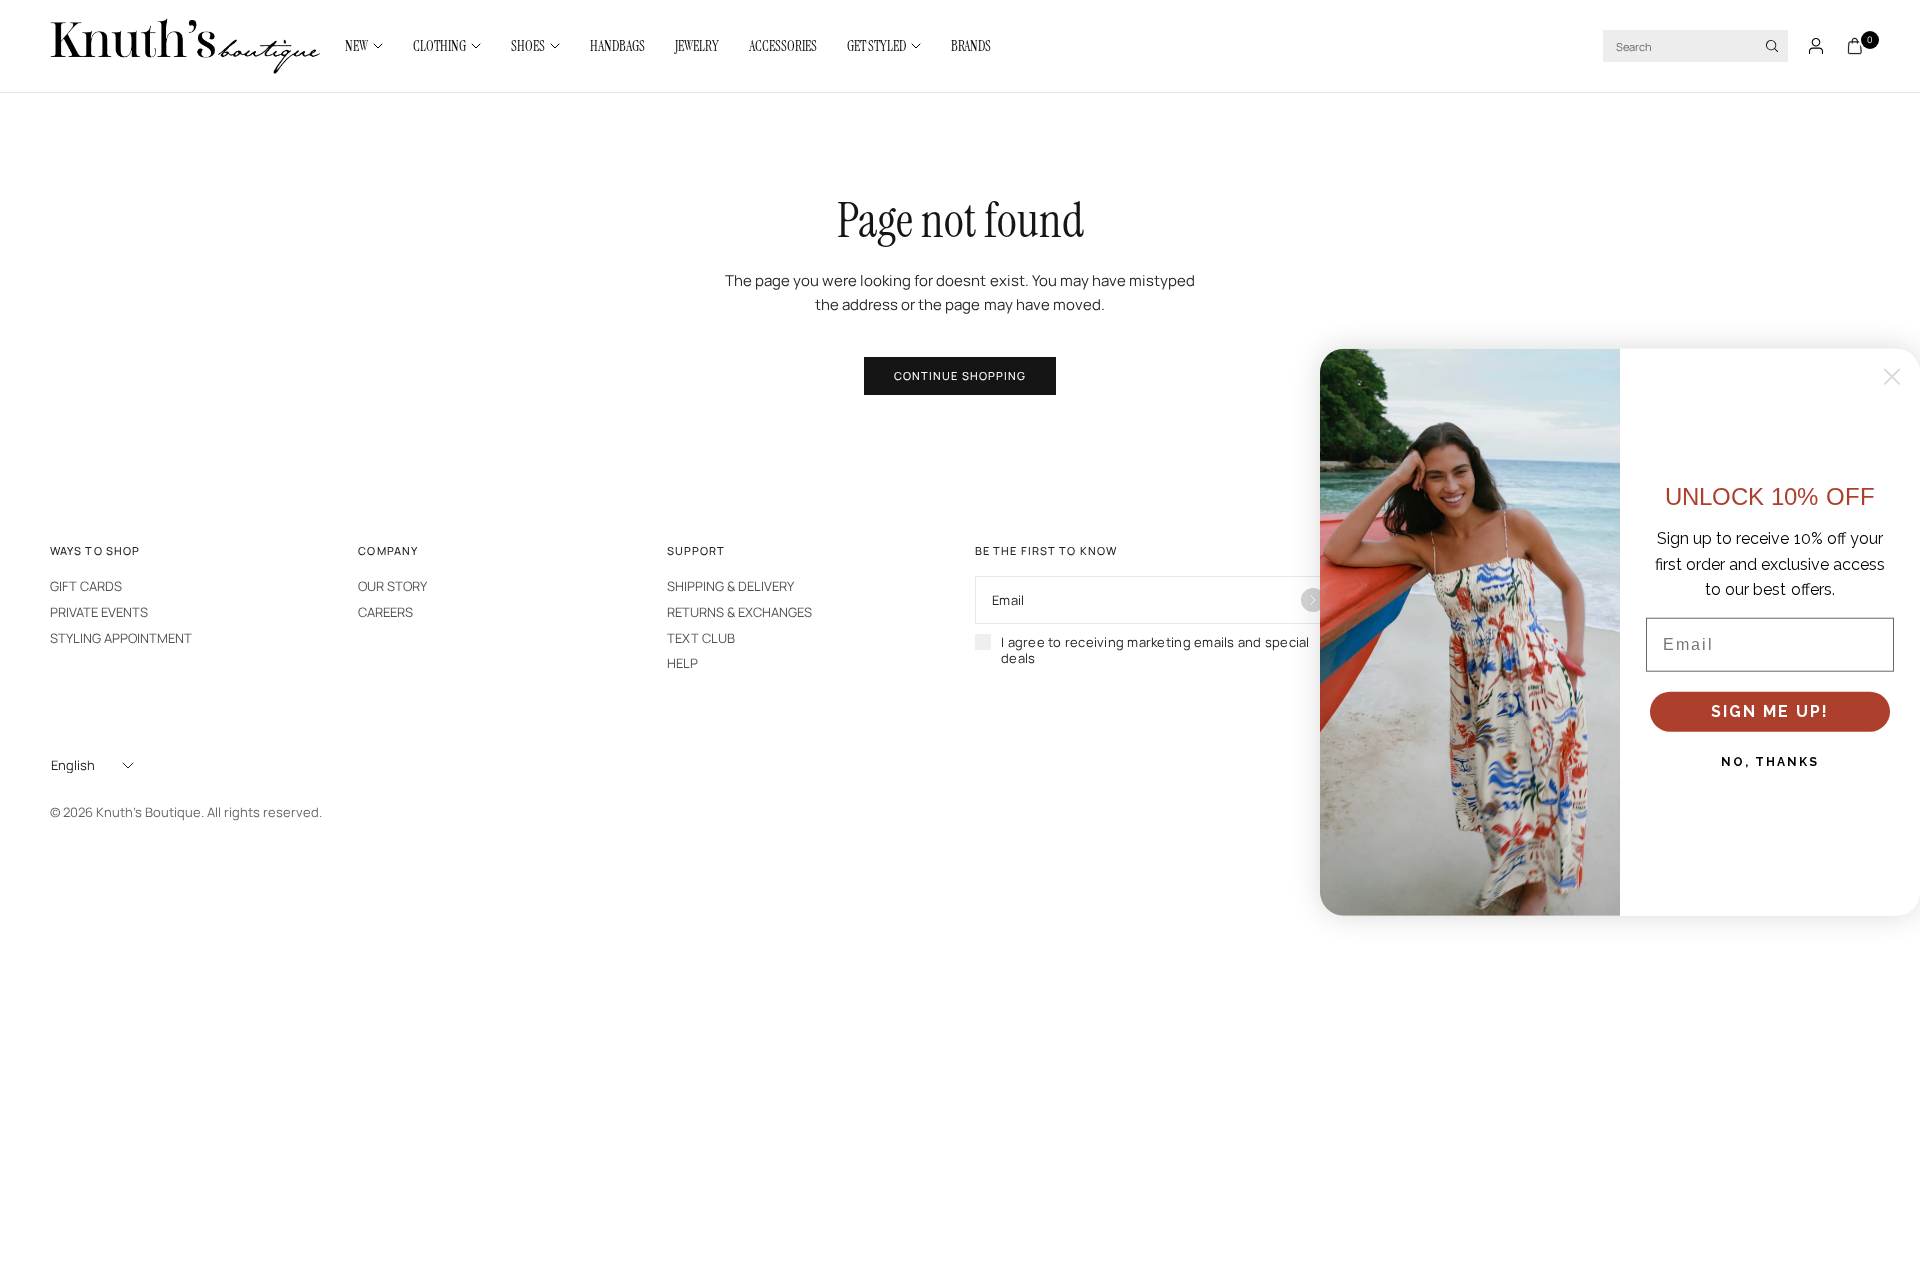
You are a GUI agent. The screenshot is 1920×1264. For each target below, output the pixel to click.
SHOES (528, 46)
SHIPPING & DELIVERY (730, 586)
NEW (356, 46)
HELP (682, 663)
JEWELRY (697, 46)
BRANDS (971, 46)
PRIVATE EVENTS (99, 612)
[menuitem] (371, 46)
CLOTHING (439, 46)
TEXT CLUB (701, 638)
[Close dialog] (1892, 377)
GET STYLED (876, 46)
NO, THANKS (1770, 762)
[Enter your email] (1313, 600)
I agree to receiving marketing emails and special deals (1155, 650)
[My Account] (1816, 46)
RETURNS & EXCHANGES (739, 612)
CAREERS (385, 612)
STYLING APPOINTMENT (121, 638)
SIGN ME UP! (1770, 711)
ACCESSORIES (783, 46)
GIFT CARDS (86, 586)
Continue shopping (960, 375)
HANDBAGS (617, 46)
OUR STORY (392, 586)
